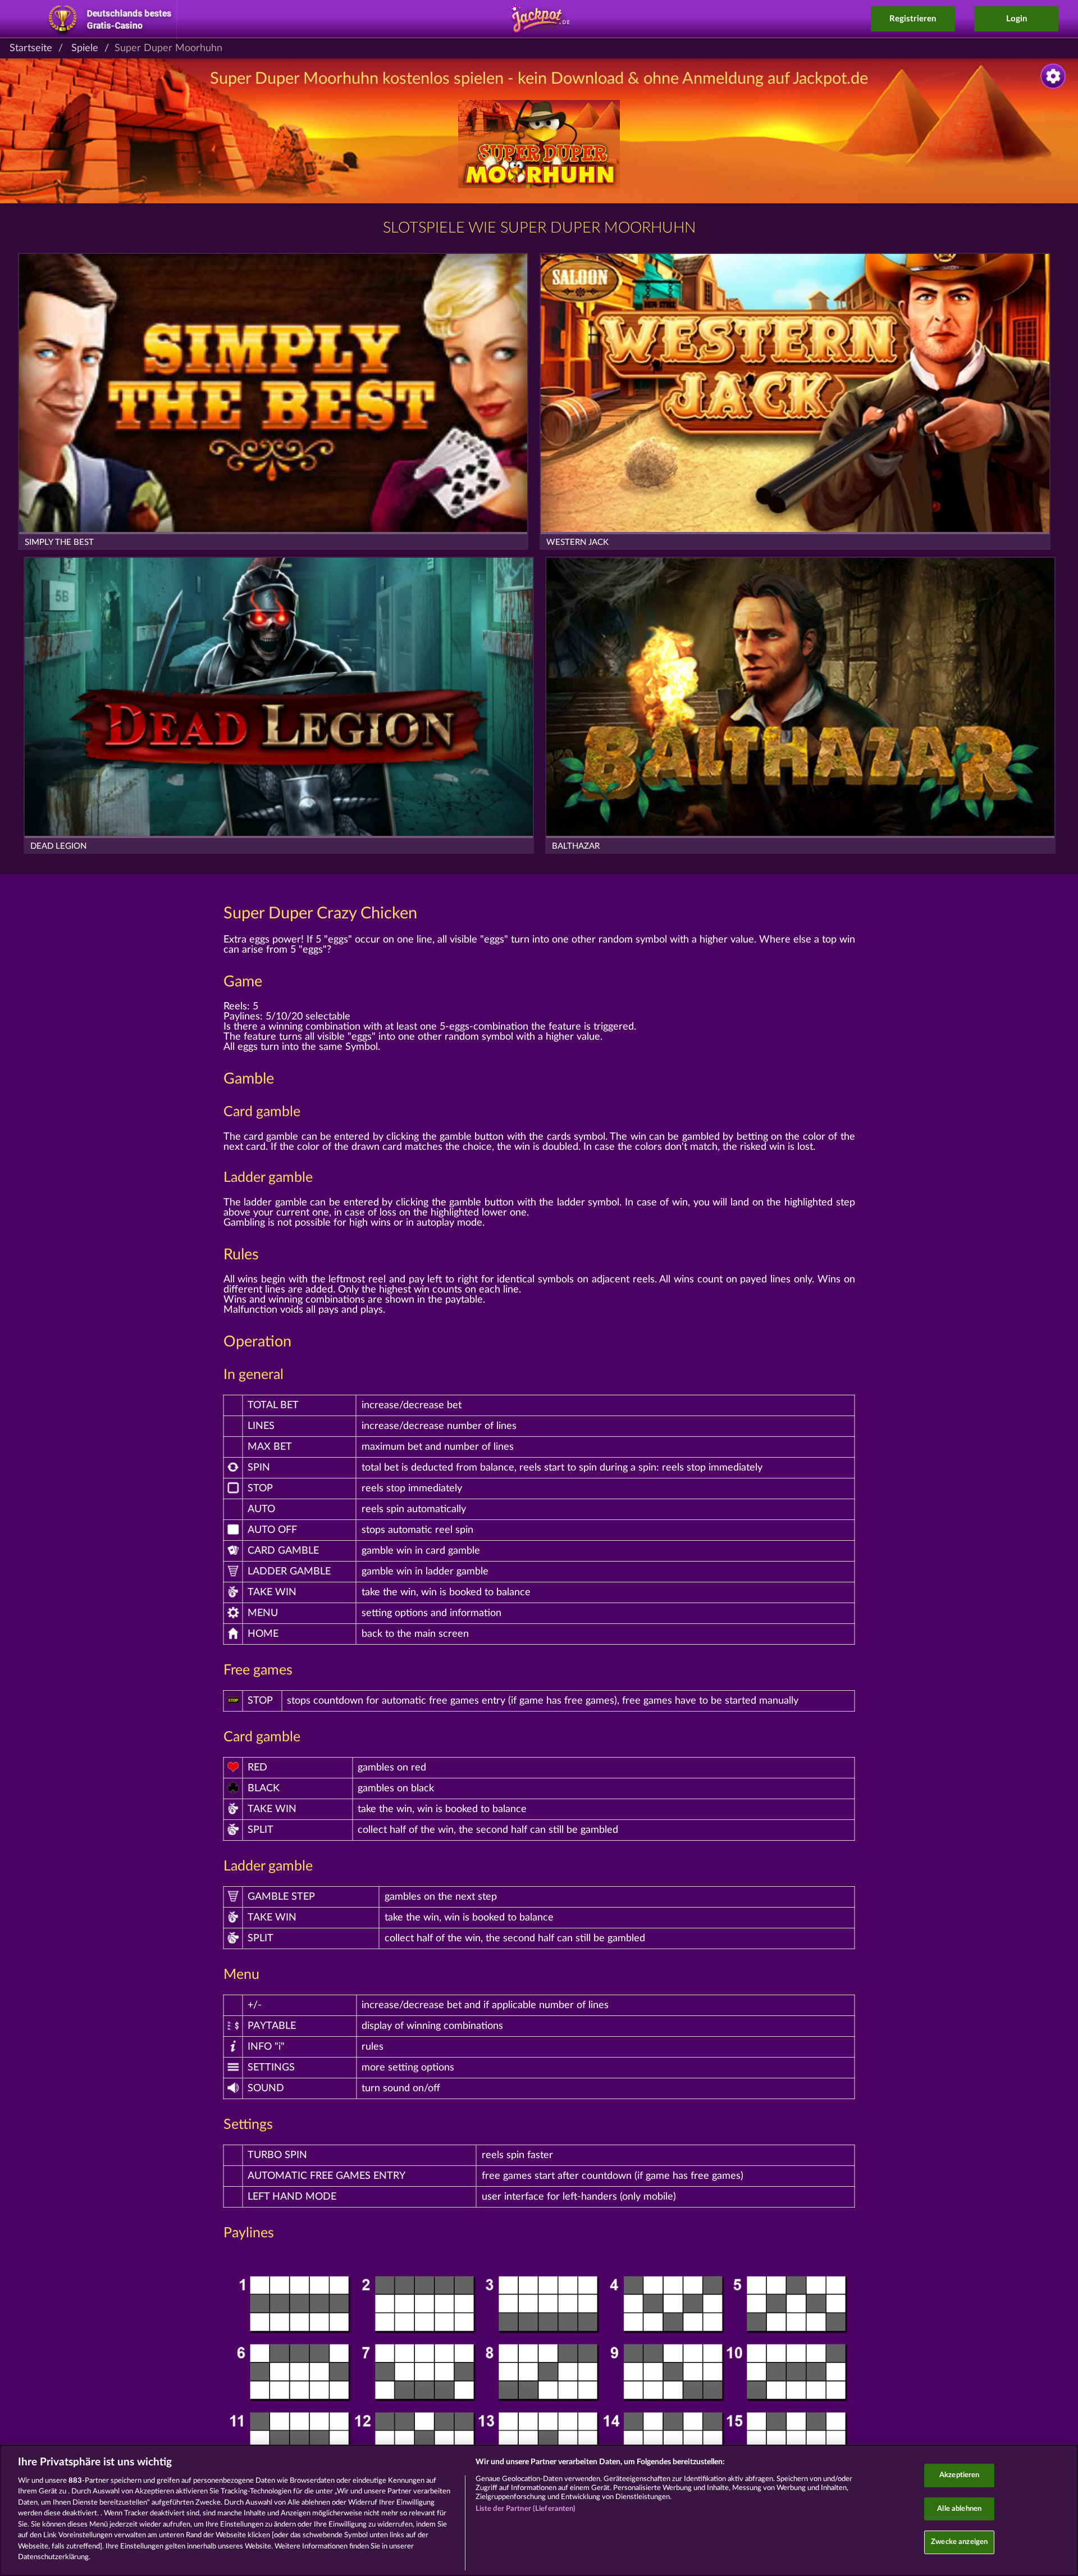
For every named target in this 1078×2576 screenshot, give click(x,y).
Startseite (31, 48)
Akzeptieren (959, 2475)
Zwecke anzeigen (959, 2542)
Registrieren (913, 19)
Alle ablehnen (959, 2509)
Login (1017, 19)
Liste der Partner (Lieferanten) (526, 2509)
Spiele (85, 48)
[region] (539, 2510)
